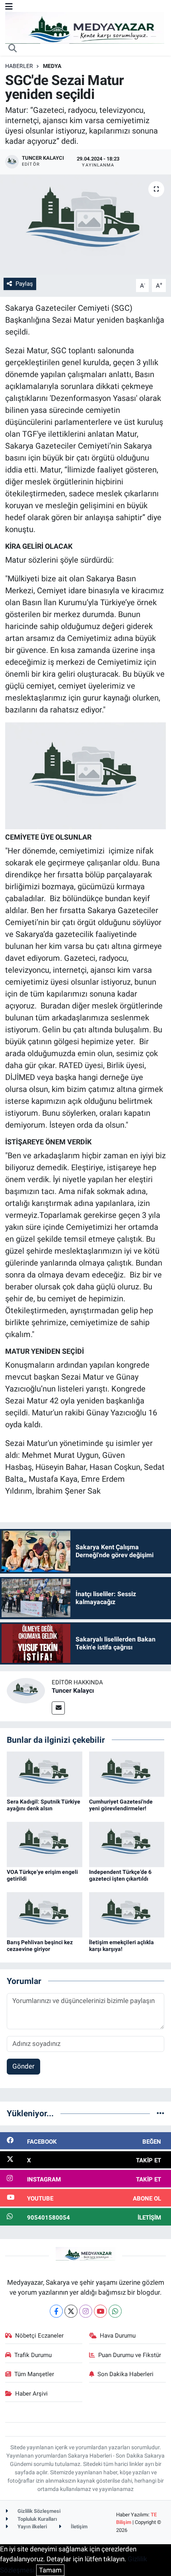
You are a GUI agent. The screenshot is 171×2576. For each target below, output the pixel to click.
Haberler (19, 66)
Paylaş (24, 284)
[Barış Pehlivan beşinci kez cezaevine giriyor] (45, 1914)
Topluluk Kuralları (37, 2519)
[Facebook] (56, 2311)
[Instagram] (86, 2311)
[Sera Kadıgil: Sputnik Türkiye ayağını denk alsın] (45, 1773)
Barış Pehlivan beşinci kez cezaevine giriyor (40, 1946)
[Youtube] (100, 2311)
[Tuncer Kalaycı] (26, 1690)
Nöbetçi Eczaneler (39, 2336)
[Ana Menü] (9, 6)
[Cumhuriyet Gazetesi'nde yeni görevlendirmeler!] (127, 1773)
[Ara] (13, 49)
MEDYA (52, 66)
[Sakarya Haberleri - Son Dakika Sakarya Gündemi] (85, 27)
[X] (71, 2311)
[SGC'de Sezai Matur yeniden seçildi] (85, 225)
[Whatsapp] (115, 2311)
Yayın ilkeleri (32, 2527)
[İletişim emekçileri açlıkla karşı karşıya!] (127, 1914)
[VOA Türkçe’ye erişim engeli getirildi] (45, 1844)
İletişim (79, 2527)
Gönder (23, 2066)
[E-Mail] (58, 1708)
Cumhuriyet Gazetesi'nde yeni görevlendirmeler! (121, 1805)
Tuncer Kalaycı (73, 1691)
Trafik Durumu (33, 2355)
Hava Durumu (118, 2336)
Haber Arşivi (31, 2394)
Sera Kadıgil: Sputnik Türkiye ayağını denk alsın (44, 1805)
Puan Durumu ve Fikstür (130, 2355)
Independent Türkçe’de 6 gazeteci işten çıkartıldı (120, 1875)
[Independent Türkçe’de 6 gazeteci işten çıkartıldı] (127, 1844)
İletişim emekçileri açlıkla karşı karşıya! (121, 1946)
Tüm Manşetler (34, 2374)
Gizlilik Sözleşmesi (38, 2511)
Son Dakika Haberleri (125, 2374)
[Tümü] (160, 2113)
